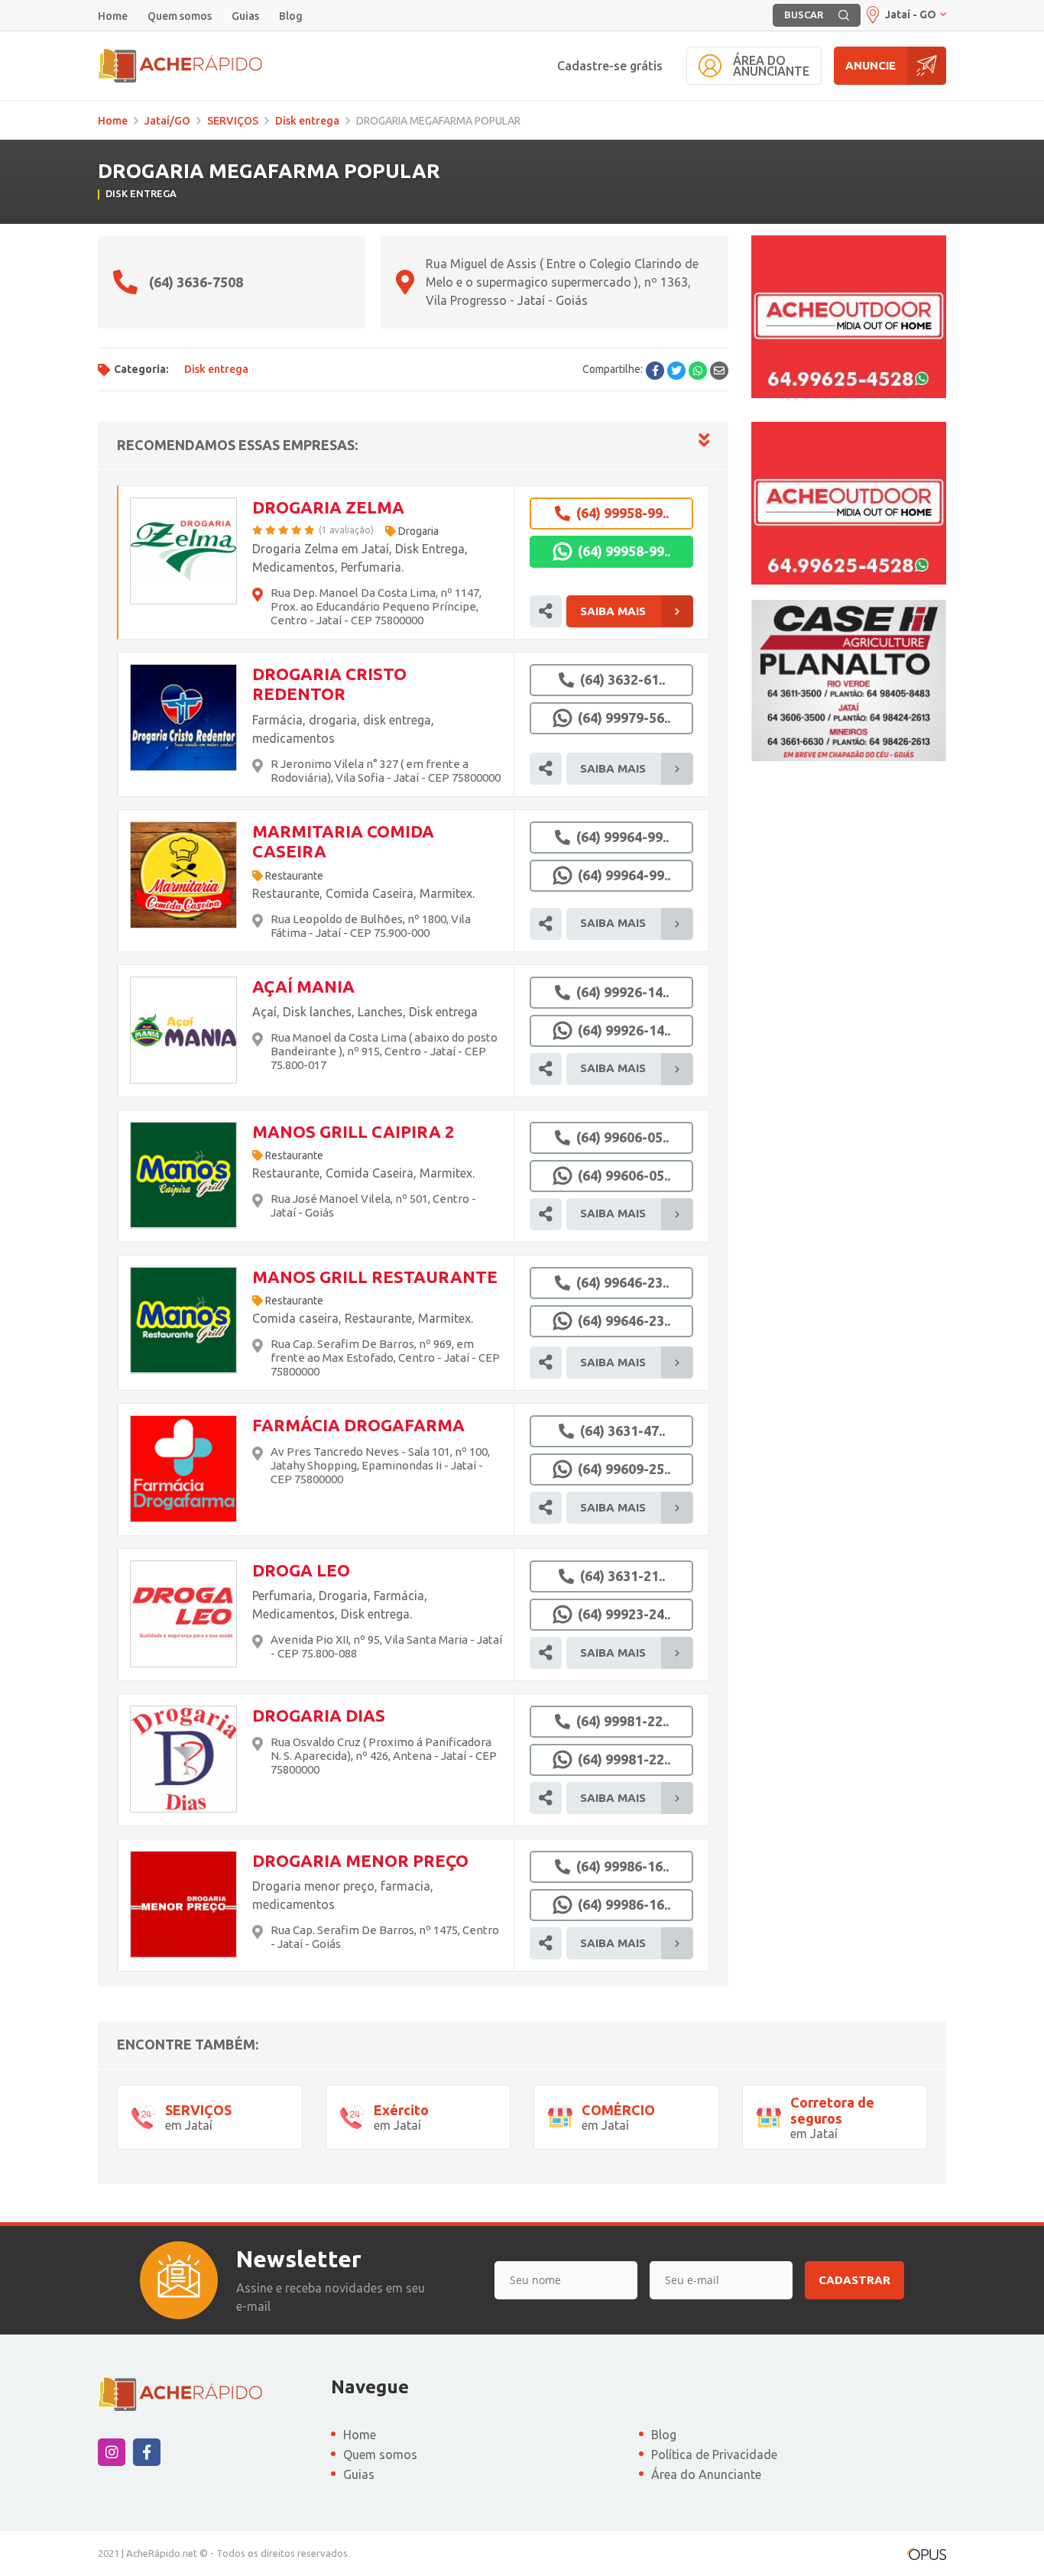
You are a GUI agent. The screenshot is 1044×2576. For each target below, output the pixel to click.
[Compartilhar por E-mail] (719, 371)
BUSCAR (804, 15)
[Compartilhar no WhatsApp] (698, 371)
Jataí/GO (167, 121)
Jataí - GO (911, 15)
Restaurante (294, 876)
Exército (401, 2110)
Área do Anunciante (706, 2474)
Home (113, 16)
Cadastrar (854, 2280)
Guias (245, 16)
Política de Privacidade (714, 2454)
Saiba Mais (613, 611)
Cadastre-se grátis (610, 66)
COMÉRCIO (618, 2110)
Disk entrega (307, 121)
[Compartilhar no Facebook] (655, 371)
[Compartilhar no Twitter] (676, 371)
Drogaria (418, 531)
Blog (291, 16)
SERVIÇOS (233, 121)
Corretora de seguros (832, 2111)
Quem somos (180, 16)
